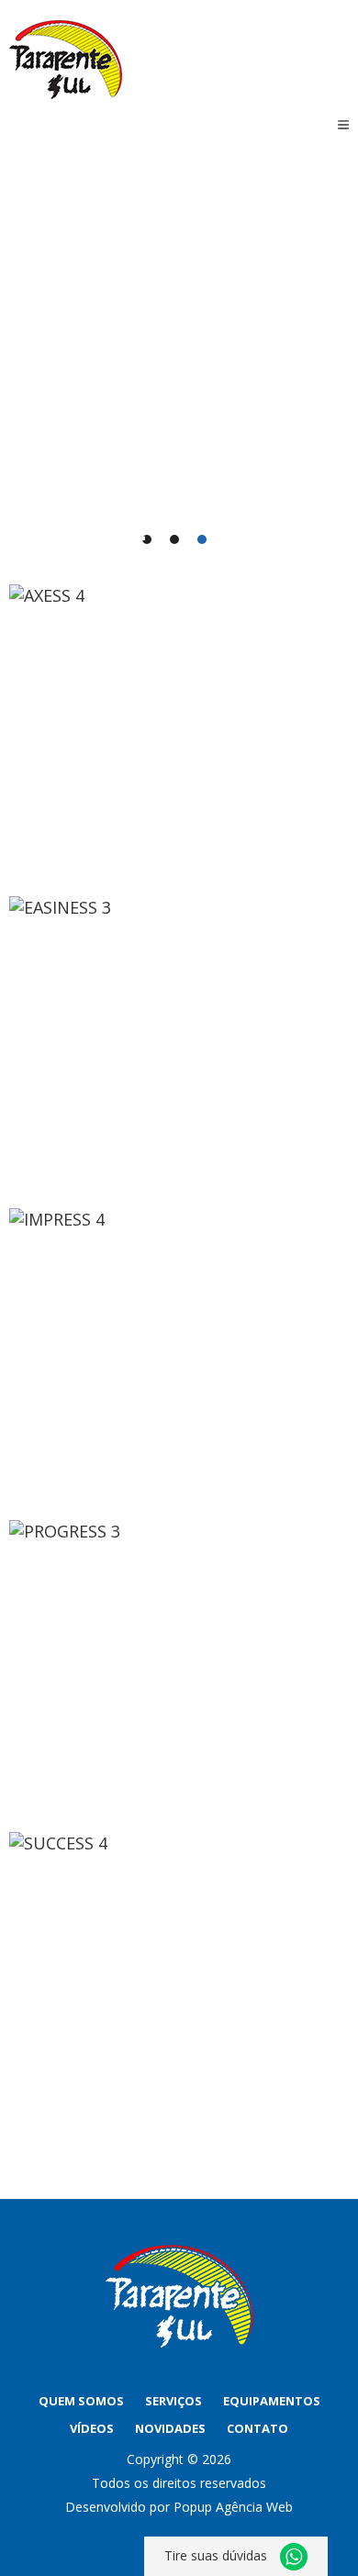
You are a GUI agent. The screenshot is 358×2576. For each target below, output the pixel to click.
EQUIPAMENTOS (272, 2401)
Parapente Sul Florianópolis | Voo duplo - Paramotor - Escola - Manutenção (66, 60)
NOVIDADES (170, 2428)
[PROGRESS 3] (179, 1667)
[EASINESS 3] (179, 1043)
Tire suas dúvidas (218, 2555)
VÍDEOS (92, 2428)
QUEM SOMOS (81, 2401)
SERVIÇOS (173, 2401)
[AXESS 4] (179, 731)
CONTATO (257, 2428)
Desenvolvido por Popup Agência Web (179, 2507)
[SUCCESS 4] (179, 1979)
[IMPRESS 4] (179, 1355)
